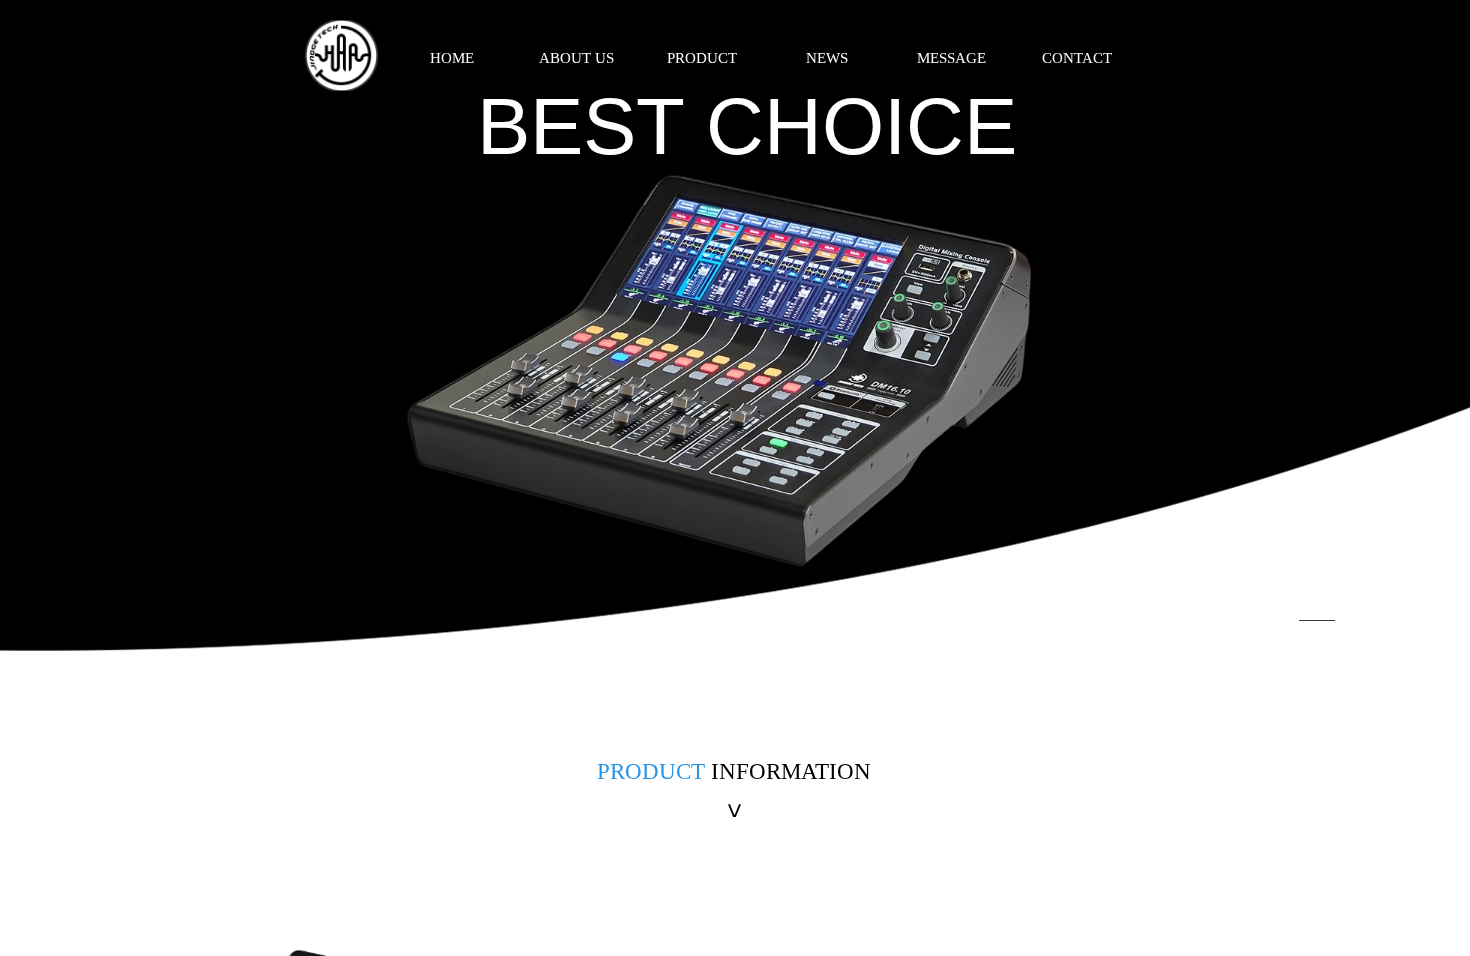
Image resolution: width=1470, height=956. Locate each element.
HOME (452, 58)
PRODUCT (702, 58)
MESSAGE (951, 58)
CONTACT (1077, 58)
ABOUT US (576, 58)
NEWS (827, 58)
